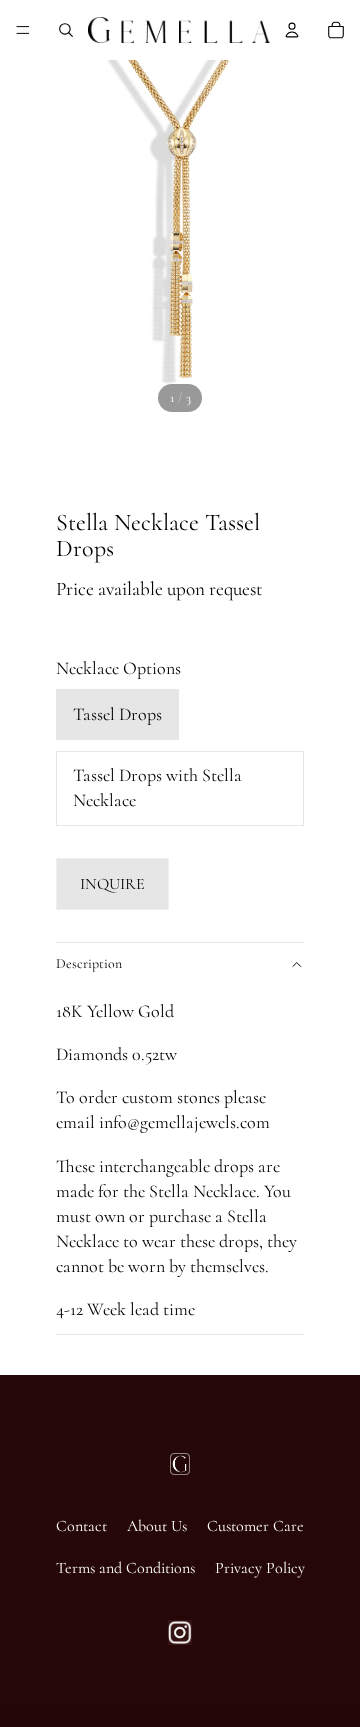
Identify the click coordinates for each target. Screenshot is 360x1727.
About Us (157, 1526)
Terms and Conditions (125, 1568)
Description (89, 963)
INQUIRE (112, 884)
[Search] (66, 30)
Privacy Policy (260, 1568)
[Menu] (23, 30)
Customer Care (255, 1526)
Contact (81, 1526)
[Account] (292, 30)
